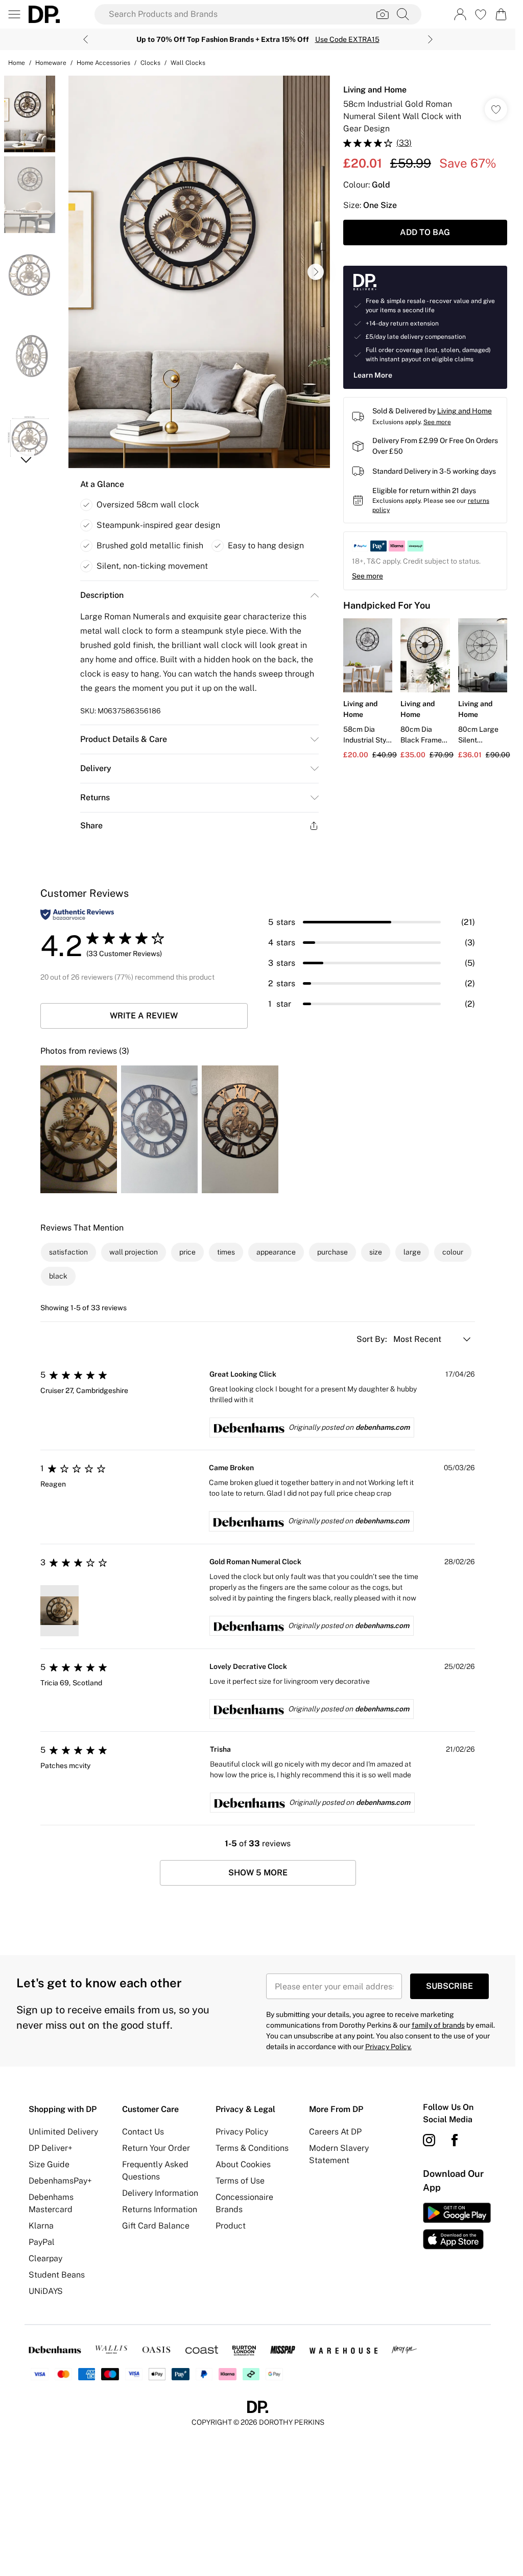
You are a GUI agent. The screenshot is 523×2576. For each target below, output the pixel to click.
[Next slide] (430, 39)
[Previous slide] (86, 39)
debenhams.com (383, 1427)
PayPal (42, 2242)
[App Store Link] (457, 2226)
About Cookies (243, 2164)
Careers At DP (335, 2132)
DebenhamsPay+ (60, 2181)
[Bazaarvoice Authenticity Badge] (77, 914)
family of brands (438, 2025)
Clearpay (45, 2258)
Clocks (150, 63)
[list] (199, 272)
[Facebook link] (455, 2140)
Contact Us (143, 2132)
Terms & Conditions (252, 2148)
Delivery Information (160, 2193)
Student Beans (57, 2275)
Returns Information (160, 2209)
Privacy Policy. (388, 2047)
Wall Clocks (188, 63)
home (17, 63)
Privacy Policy (242, 2132)
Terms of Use (240, 2181)
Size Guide (49, 2164)
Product (231, 2226)
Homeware (51, 63)
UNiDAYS (46, 2291)
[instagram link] (429, 2140)
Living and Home (375, 90)
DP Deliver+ (51, 2148)
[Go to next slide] (316, 272)
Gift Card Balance (156, 2226)
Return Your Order (156, 2148)
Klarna (41, 2226)
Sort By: (373, 1339)
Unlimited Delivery (63, 2132)
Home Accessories (103, 63)
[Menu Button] (14, 14)
